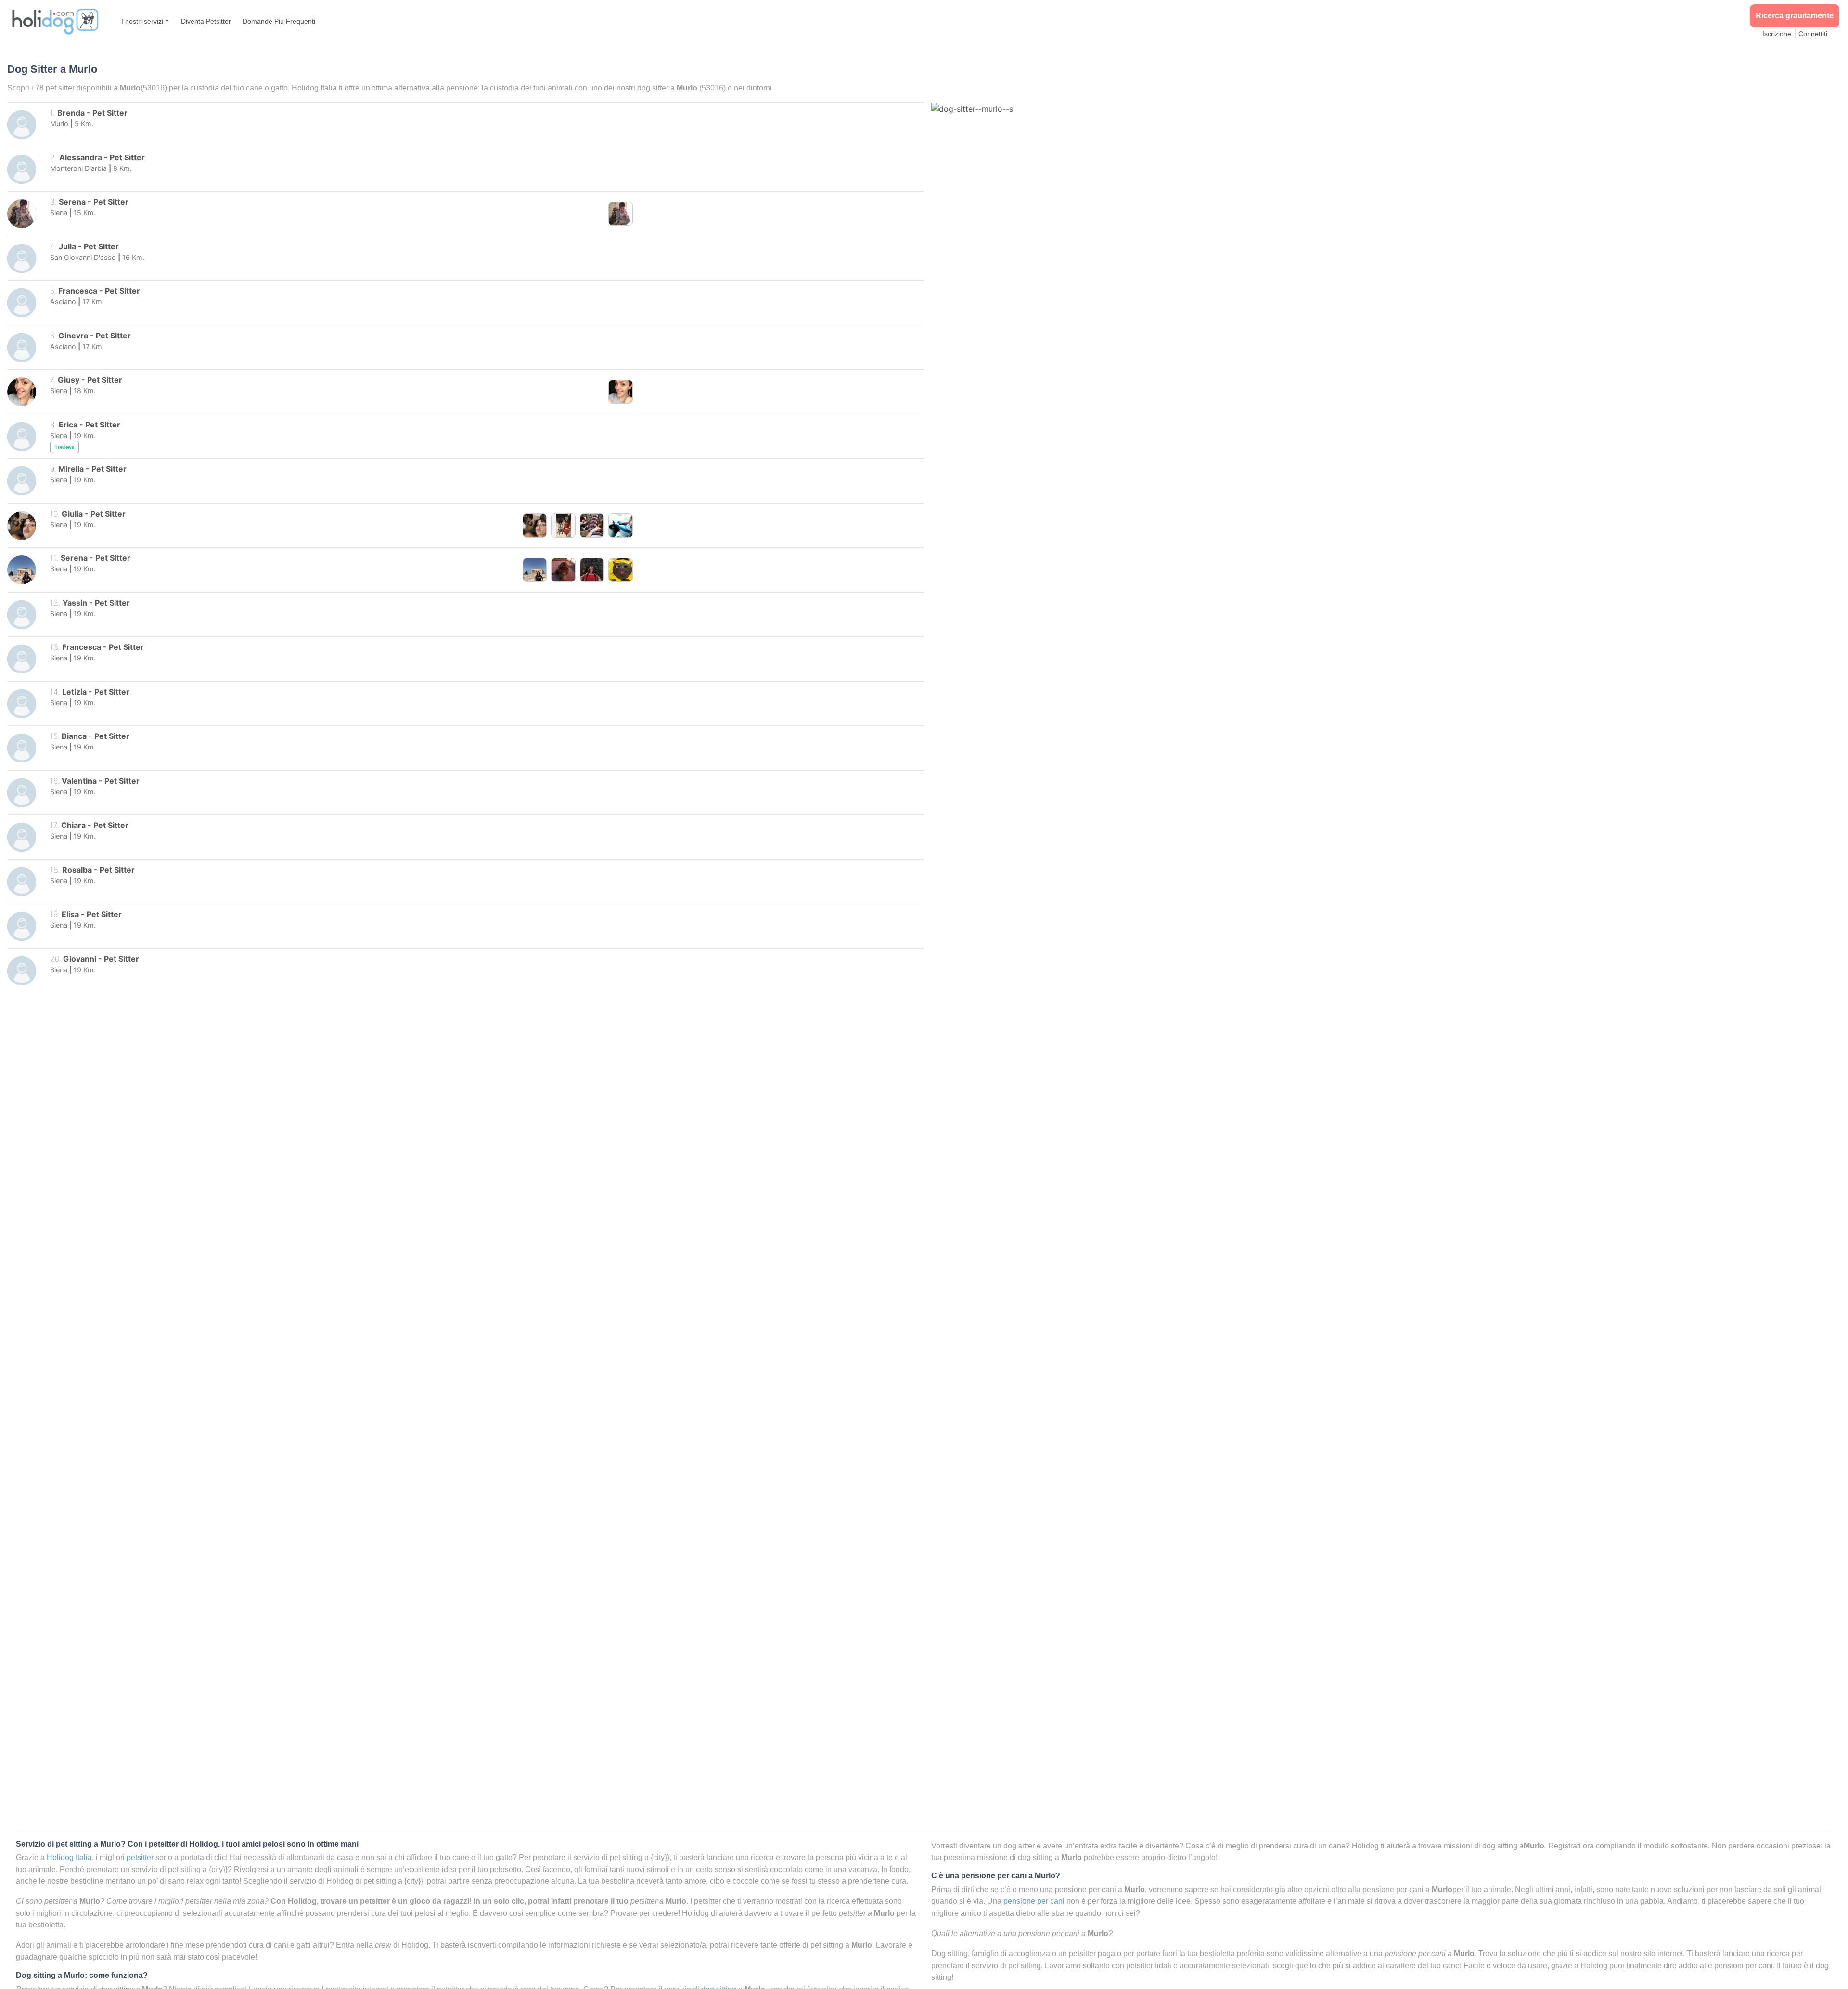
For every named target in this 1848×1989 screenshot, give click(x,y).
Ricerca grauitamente (1795, 16)
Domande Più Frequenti (279, 21)
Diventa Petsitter (206, 21)
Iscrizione (1777, 34)
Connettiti (1813, 34)
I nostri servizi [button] (142, 21)
